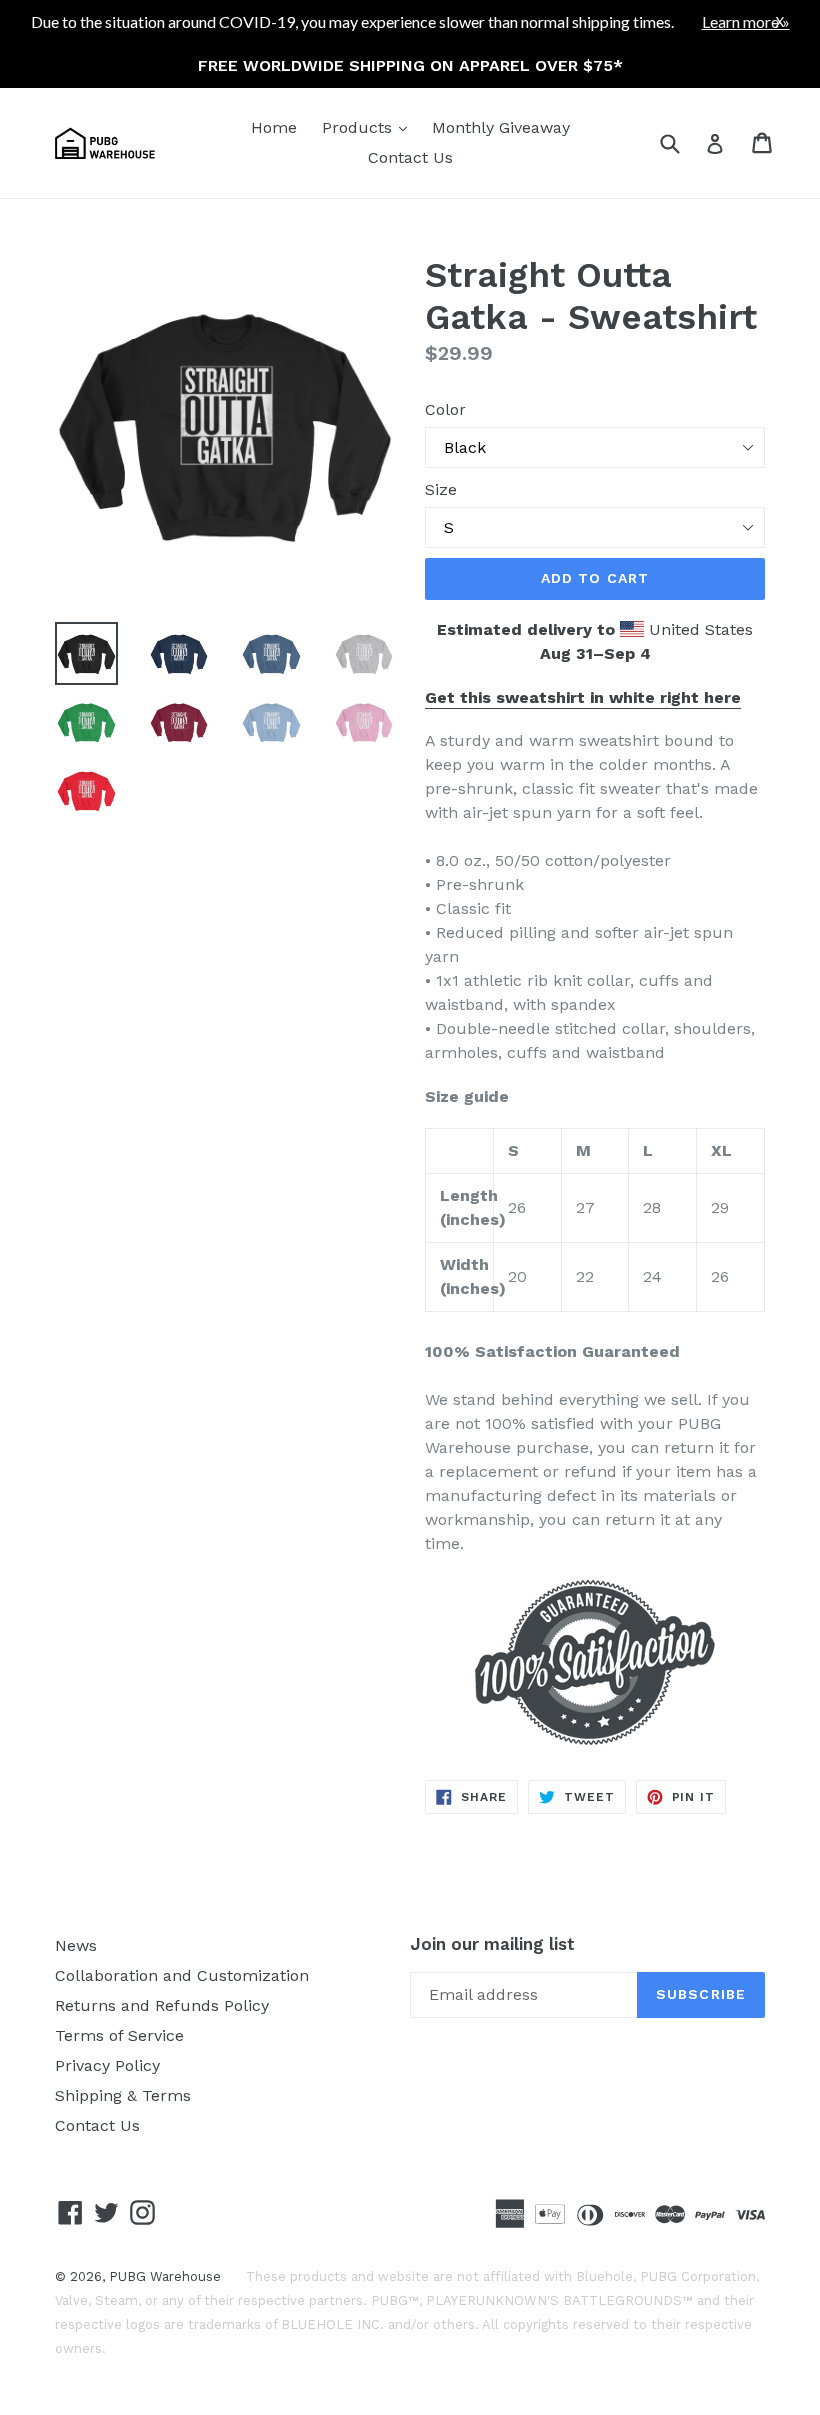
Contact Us (410, 157)
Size (441, 489)
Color (445, 409)
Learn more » (746, 21)
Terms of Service (119, 2035)
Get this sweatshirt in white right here (583, 697)
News (76, 1945)
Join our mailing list (492, 1944)
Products (369, 127)
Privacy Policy (107, 2065)
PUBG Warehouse (165, 2276)
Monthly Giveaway (501, 127)
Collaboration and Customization (182, 1975)
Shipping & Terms (123, 2095)
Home (274, 127)
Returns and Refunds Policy (162, 2005)
